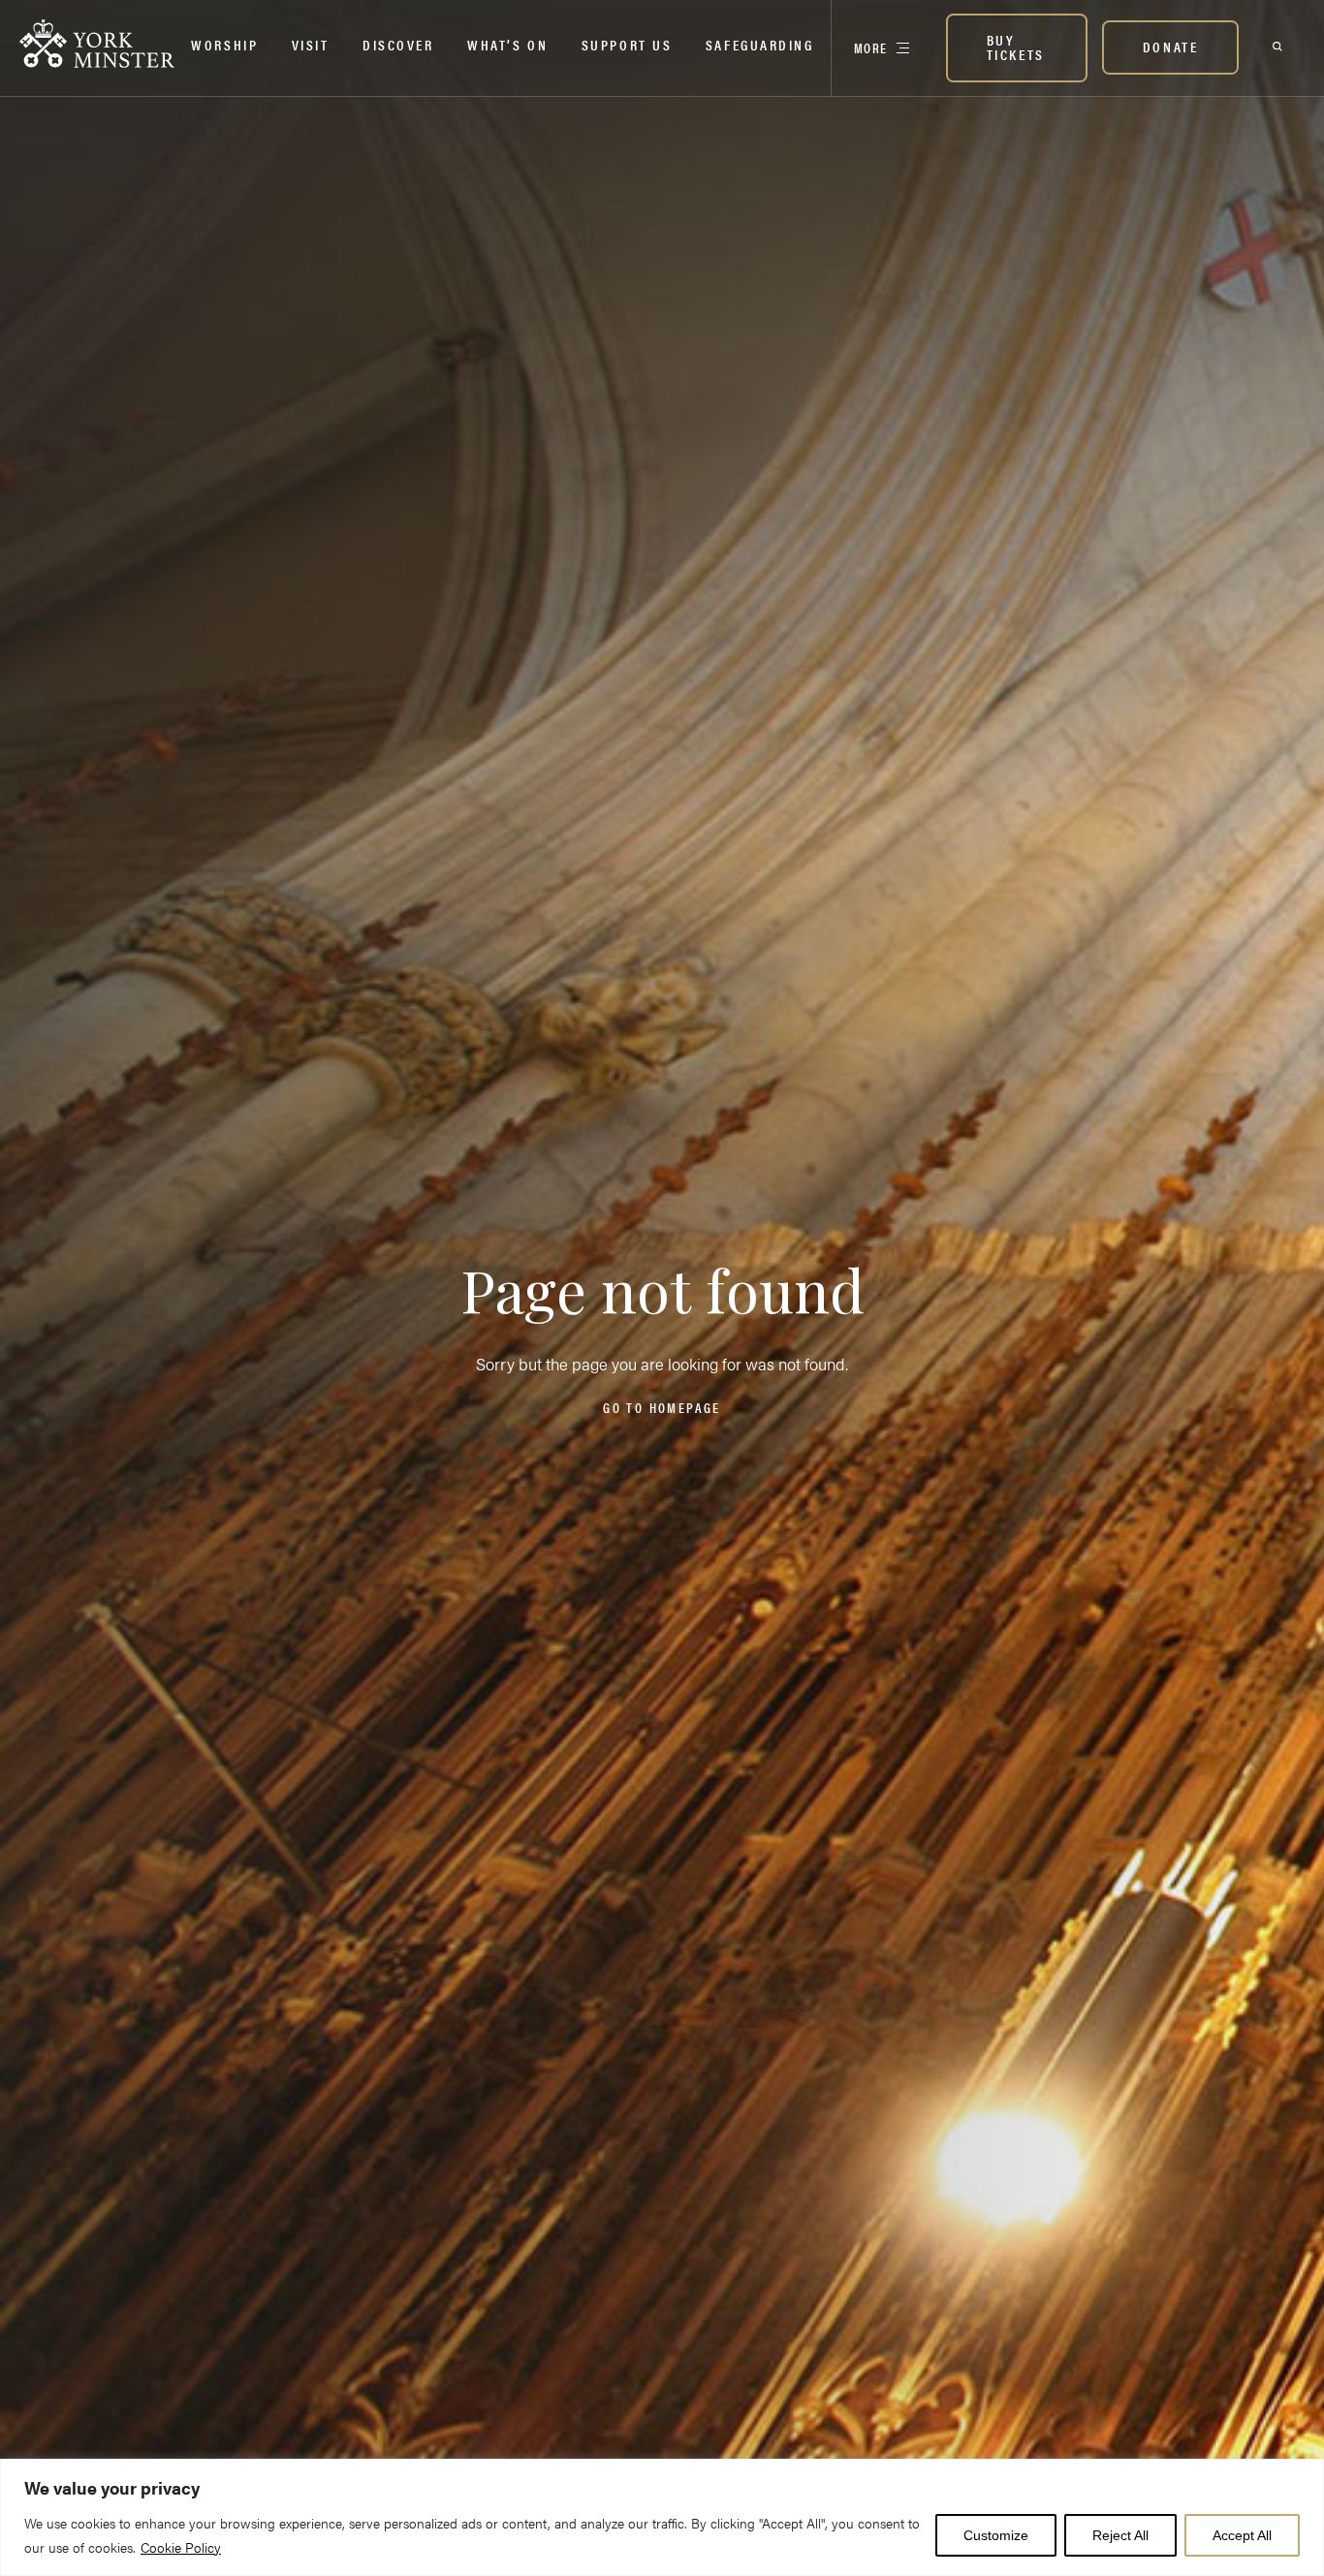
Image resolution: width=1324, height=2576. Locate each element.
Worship (224, 44)
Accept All (1242, 2535)
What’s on (507, 44)
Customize (996, 2535)
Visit (311, 44)
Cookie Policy (181, 2547)
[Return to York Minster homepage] (97, 44)
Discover (398, 44)
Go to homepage (662, 1407)
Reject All (1120, 2535)
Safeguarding (760, 44)
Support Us (627, 44)
